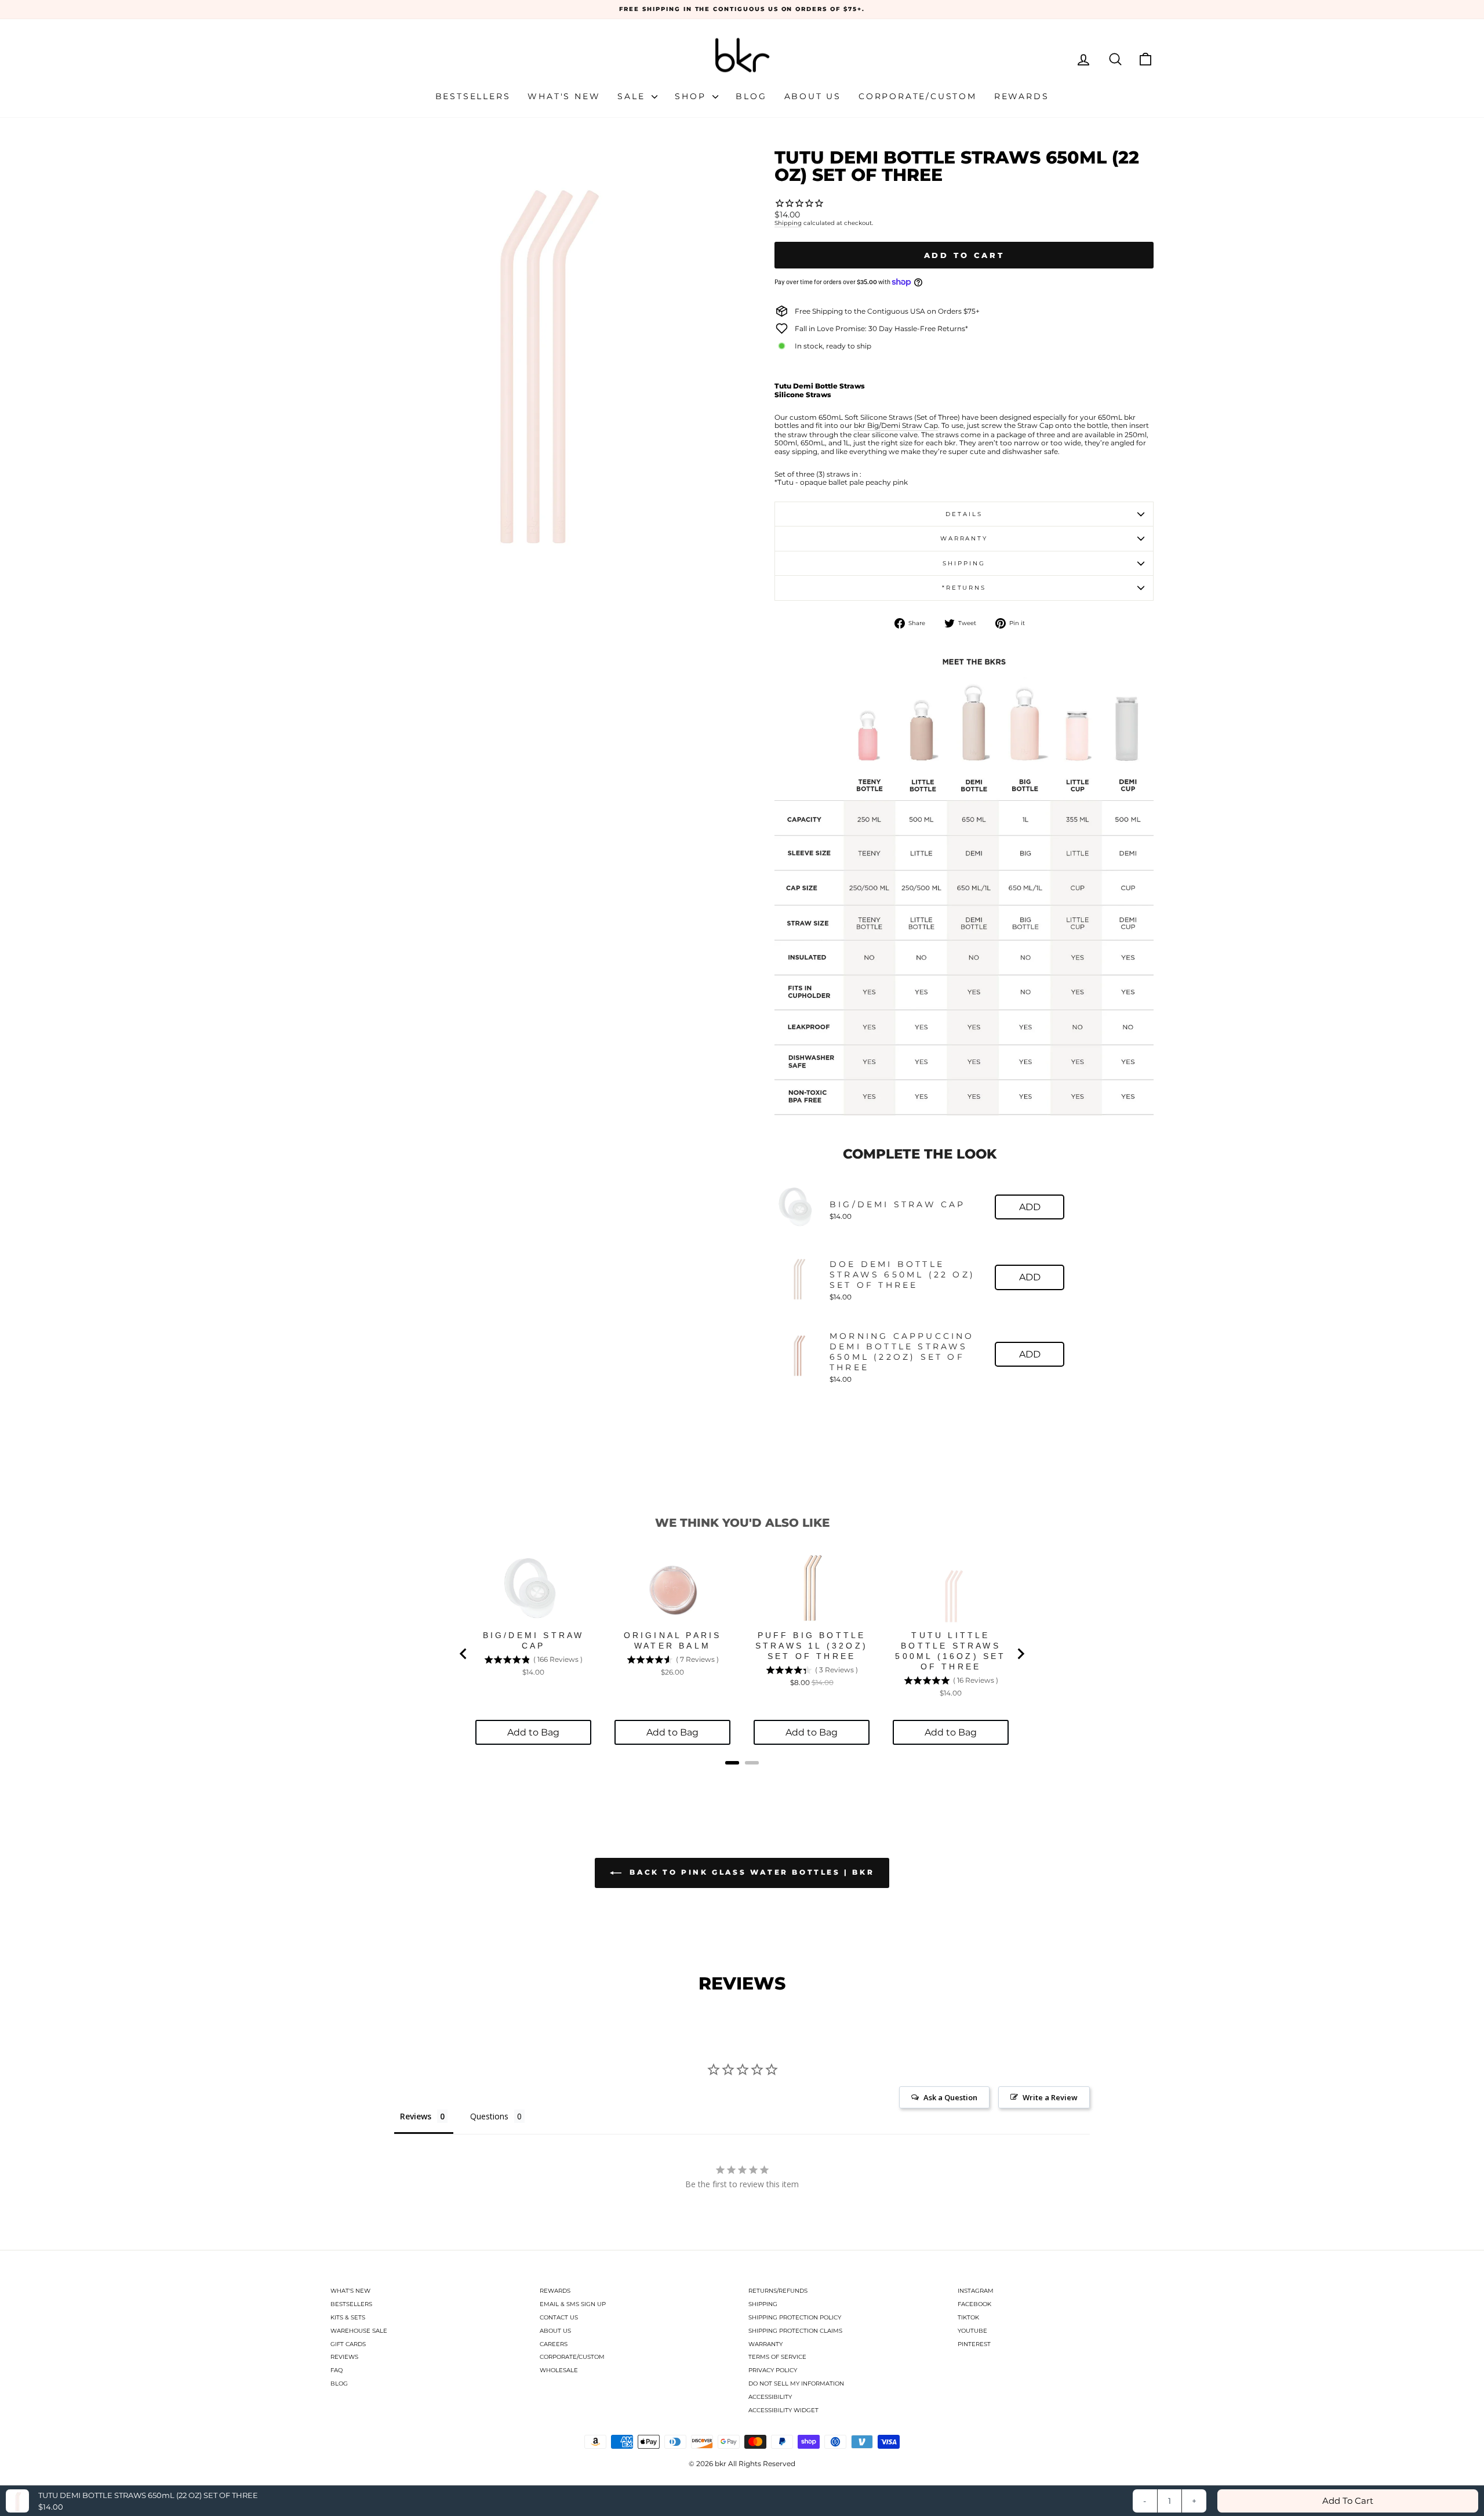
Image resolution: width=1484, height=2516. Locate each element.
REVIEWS (344, 2357)
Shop (692, 96)
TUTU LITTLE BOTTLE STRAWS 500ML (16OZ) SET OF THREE (950, 1651)
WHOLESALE (559, 2370)
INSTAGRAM (976, 2291)
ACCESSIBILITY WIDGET (783, 2410)
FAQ (337, 2370)
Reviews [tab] (416, 2116)
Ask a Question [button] (950, 2097)
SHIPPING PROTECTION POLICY (795, 2317)
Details (964, 514)
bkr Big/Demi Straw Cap (896, 426)
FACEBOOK (974, 2304)
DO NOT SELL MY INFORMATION (796, 2384)
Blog (751, 96)
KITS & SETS (348, 2317)
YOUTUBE (972, 2331)
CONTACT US (559, 2317)
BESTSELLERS (351, 2304)
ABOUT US (555, 2331)
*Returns (964, 588)
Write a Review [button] (1050, 2097)
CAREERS (554, 2344)
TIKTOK (968, 2317)
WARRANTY (765, 2344)
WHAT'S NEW (350, 2291)
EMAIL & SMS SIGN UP (573, 2304)
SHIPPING (763, 2304)
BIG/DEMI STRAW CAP (898, 1204)
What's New (564, 96)
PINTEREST (974, 2344)
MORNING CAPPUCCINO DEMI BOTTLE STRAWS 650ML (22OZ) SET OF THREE (902, 1352)
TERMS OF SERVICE (777, 2357)
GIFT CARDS (348, 2344)
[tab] (732, 1763)
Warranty (964, 538)
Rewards (1022, 96)
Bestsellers (473, 96)
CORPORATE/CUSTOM (572, 2357)
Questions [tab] (489, 2116)
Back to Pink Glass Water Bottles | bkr (750, 1872)
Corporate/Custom (918, 96)
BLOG (339, 2384)
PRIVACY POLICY (773, 2370)
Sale (633, 96)
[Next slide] (1020, 1654)
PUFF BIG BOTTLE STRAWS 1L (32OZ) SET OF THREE (812, 1646)
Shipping (788, 223)
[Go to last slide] (464, 1654)
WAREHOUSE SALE (359, 2331)
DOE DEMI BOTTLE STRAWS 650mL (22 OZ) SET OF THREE (902, 1275)
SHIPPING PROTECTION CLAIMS (795, 2331)
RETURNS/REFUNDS (778, 2291)
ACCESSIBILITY (770, 2397)
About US (813, 96)
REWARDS (555, 2291)
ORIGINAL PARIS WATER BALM (673, 1640)
